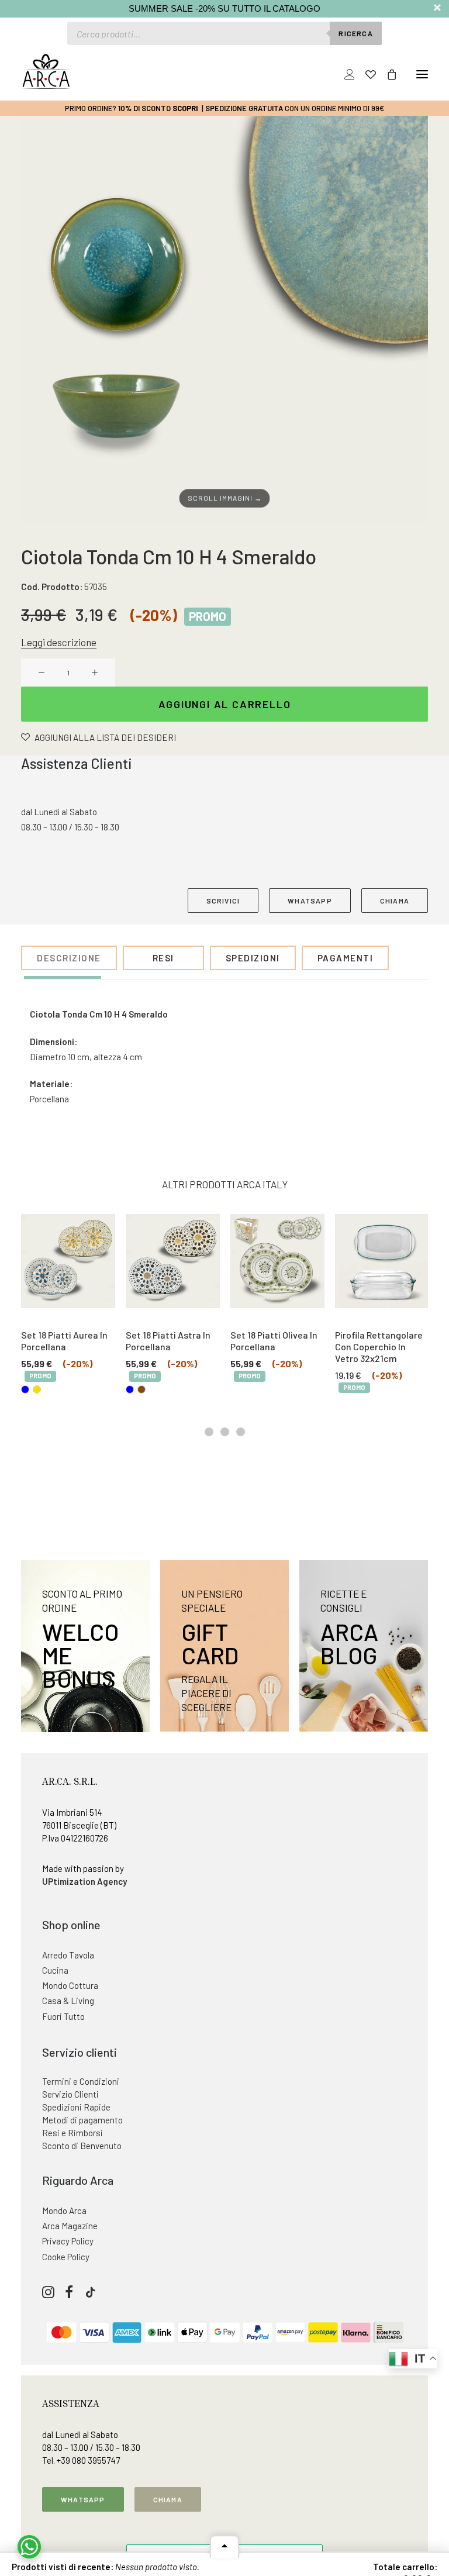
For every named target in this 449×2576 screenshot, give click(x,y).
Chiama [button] (168, 2499)
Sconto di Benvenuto (82, 2146)
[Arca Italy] (46, 71)
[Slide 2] (225, 1432)
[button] (422, 74)
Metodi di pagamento (82, 2120)
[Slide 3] (241, 1432)
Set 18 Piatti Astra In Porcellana (168, 1341)
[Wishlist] (365, 74)
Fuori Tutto (63, 2016)
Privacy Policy (68, 2241)
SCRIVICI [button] (223, 901)
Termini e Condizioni (81, 2081)
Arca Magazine (70, 2226)
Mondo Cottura (70, 1985)
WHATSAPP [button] (310, 901)
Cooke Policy (66, 2257)
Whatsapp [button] (83, 2499)
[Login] (344, 74)
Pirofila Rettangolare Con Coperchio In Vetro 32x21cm (379, 1346)
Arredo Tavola (68, 1955)
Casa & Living (68, 2001)
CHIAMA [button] (395, 901)
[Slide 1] (209, 1432)
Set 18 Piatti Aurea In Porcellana (64, 1341)
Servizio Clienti (70, 2094)
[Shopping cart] (386, 74)
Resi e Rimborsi (72, 2133)
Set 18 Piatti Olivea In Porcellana (274, 1341)
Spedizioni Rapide (76, 2107)
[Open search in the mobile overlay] (224, 33)
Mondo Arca (64, 2211)
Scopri (185, 108)
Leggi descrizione (59, 642)
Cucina (55, 1970)
